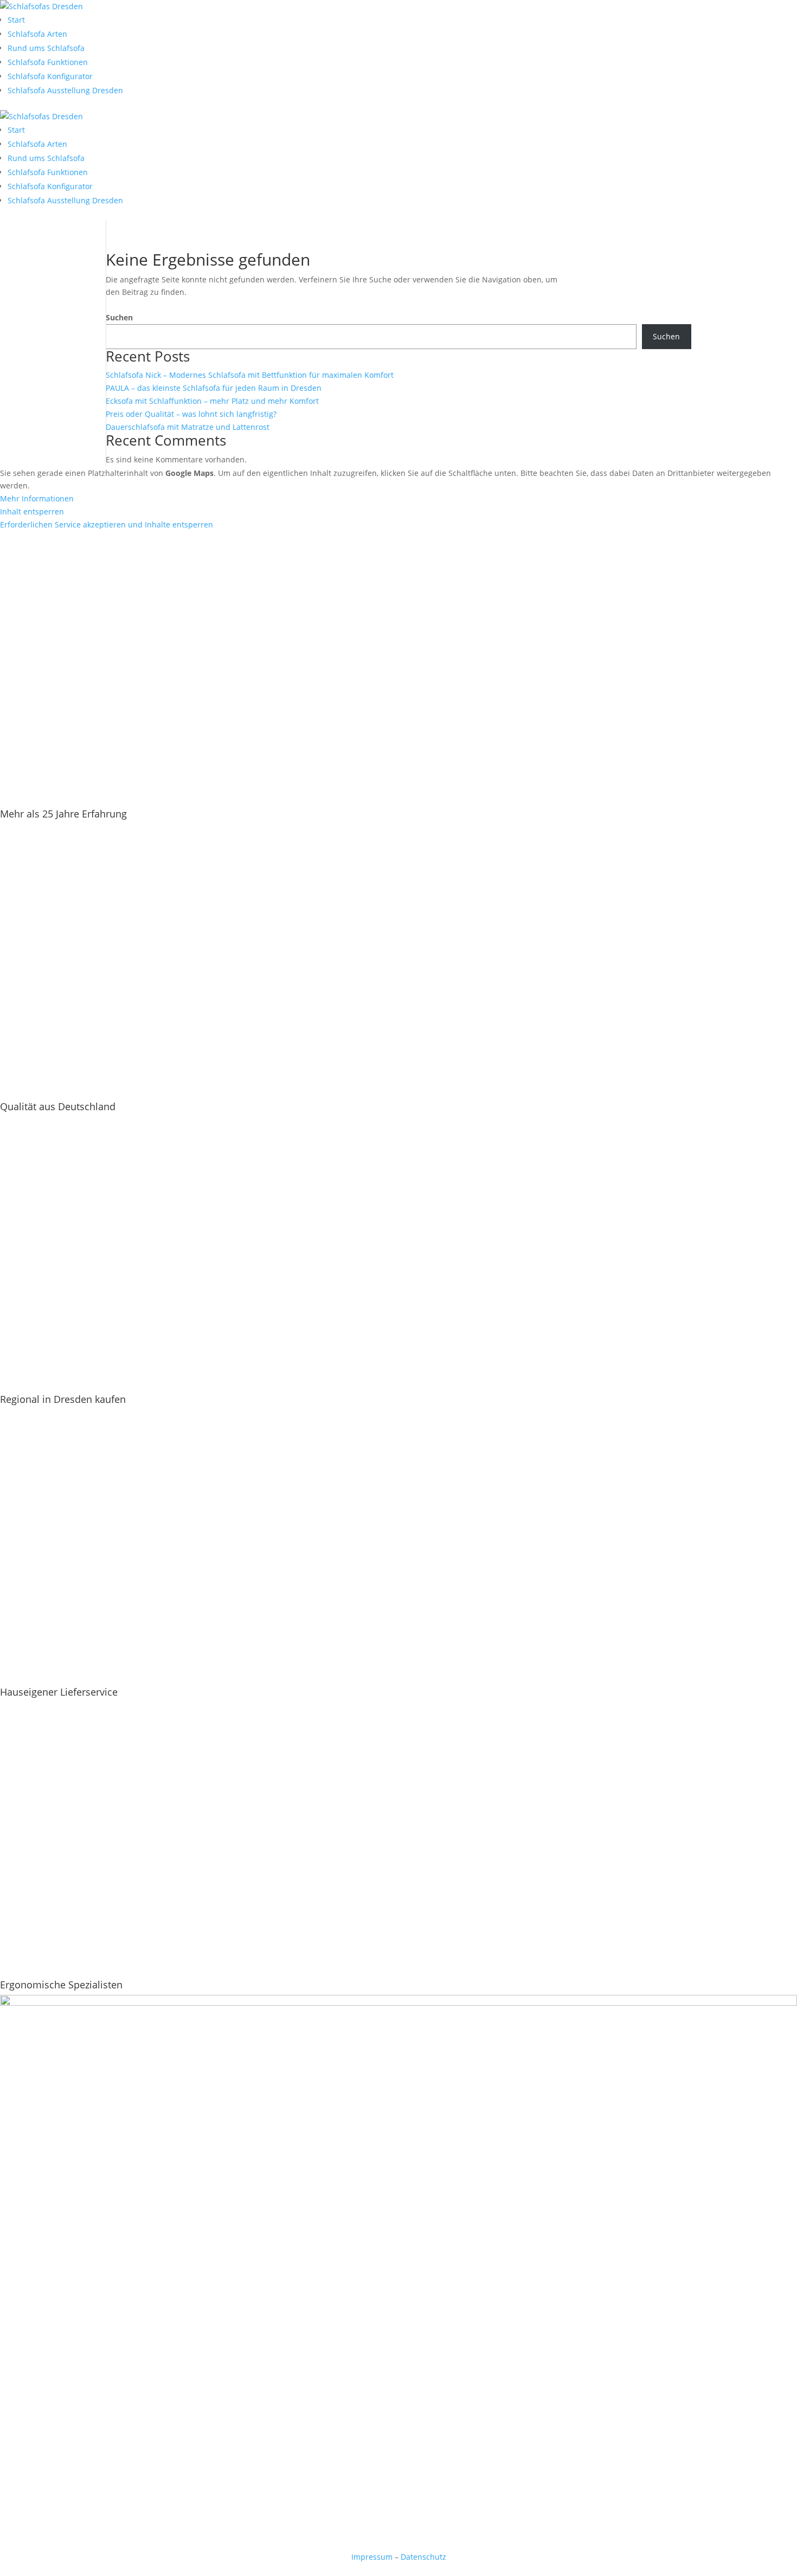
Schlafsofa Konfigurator (50, 76)
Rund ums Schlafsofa (46, 48)
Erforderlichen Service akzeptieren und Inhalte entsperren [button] (107, 524)
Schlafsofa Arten (37, 34)
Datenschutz (423, 2557)
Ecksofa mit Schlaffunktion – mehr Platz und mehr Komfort (212, 401)
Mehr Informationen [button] (37, 498)
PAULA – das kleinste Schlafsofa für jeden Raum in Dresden (214, 388)
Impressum (372, 2557)
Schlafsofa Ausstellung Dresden (65, 90)
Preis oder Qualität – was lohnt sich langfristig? (191, 414)
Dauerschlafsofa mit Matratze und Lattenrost (188, 427)
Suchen (119, 317)
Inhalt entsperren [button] (32, 511)
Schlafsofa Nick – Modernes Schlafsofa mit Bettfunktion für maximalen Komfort (250, 375)
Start (16, 20)
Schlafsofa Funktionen (48, 62)
